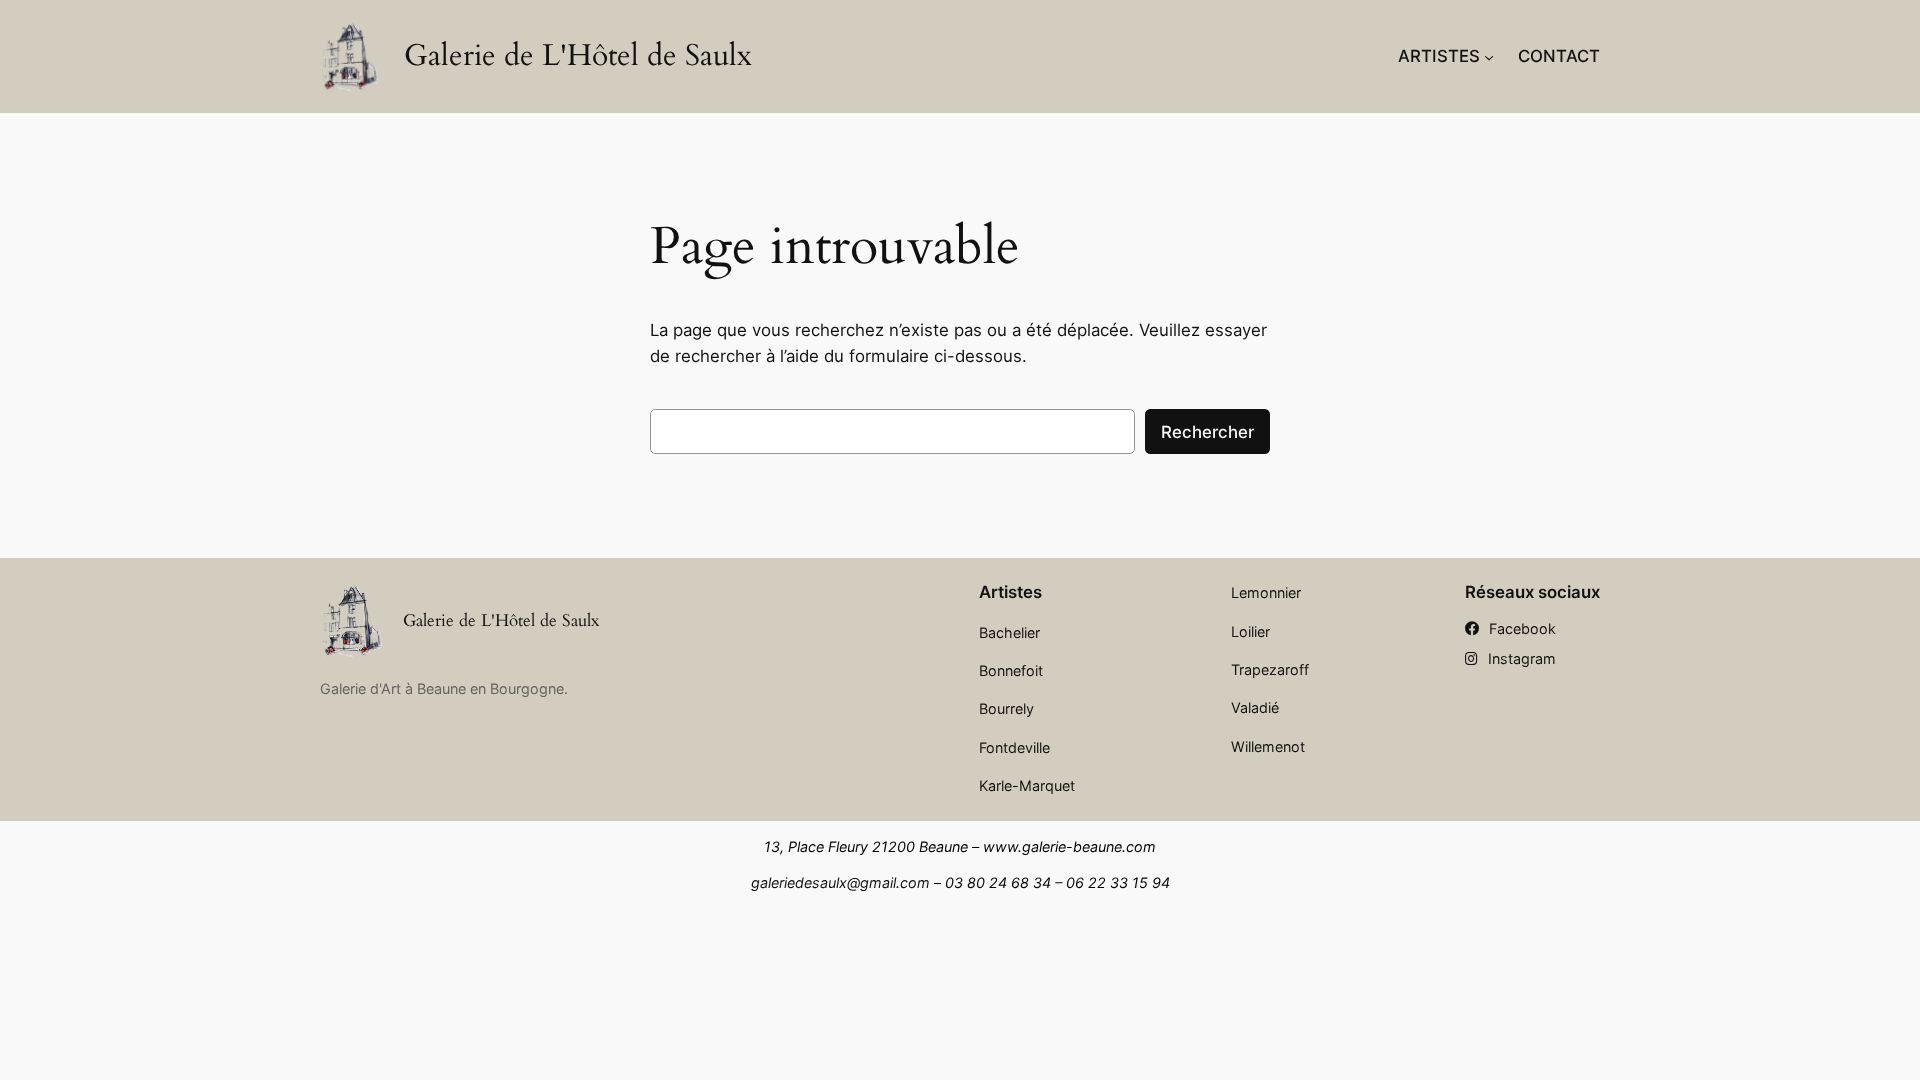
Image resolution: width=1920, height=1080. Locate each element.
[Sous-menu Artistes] (1489, 56)
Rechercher (1207, 432)
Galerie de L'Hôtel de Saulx (578, 56)
